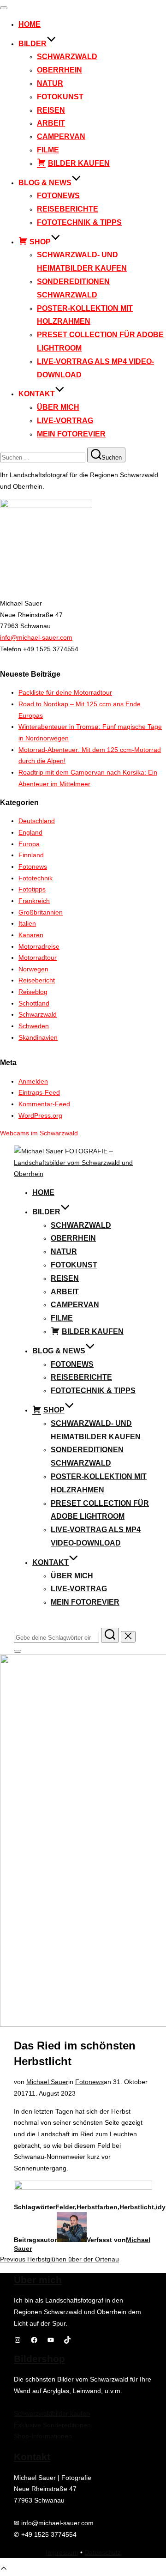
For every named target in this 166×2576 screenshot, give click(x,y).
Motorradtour (38, 958)
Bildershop (39, 2359)
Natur (50, 83)
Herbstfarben (97, 2207)
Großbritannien (41, 912)
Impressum (62, 2552)
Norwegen (33, 969)
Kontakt (37, 394)
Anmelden (33, 1081)
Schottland (34, 1003)
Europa (29, 844)
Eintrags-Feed (39, 1092)
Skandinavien (38, 1037)
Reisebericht (37, 980)
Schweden (34, 1026)
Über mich (58, 407)
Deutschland (37, 821)
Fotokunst (60, 97)
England (30, 832)
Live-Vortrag (65, 421)
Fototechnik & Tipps (79, 222)
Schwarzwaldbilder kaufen (52, 2413)
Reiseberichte (68, 209)
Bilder (33, 44)
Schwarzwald (67, 57)
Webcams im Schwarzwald (39, 1133)
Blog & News (45, 183)
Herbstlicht (137, 2207)
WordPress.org (40, 1115)
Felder (65, 2207)
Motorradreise (39, 946)
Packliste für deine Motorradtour (65, 692)
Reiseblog (33, 992)
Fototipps (32, 889)
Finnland (31, 855)
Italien (27, 923)
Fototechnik (36, 878)
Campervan (61, 136)
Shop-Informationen (43, 2436)
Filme (48, 150)
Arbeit (51, 123)
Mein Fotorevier (71, 434)
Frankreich (34, 901)
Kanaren (31, 935)
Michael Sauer (47, 2082)
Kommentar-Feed (44, 1104)
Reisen (51, 110)
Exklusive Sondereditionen (52, 2425)
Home (30, 24)
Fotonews (58, 196)
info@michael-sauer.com (36, 637)
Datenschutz (103, 2552)
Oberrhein (59, 70)
